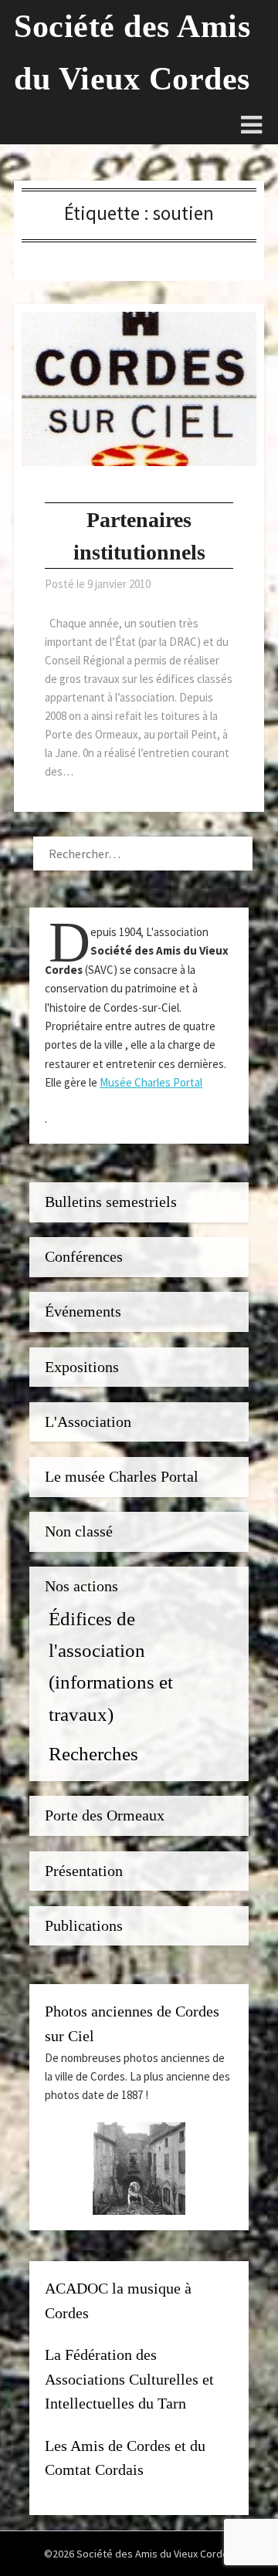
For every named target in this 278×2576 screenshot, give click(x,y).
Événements (83, 1312)
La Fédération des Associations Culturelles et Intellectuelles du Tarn (129, 2379)
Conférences (84, 1257)
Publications (84, 1926)
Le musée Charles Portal (122, 1477)
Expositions (82, 1367)
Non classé (79, 1531)
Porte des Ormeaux (105, 1815)
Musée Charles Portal (151, 1082)
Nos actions (81, 1586)
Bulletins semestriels (111, 1202)
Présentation (84, 1871)
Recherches (93, 1753)
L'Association (88, 1422)
